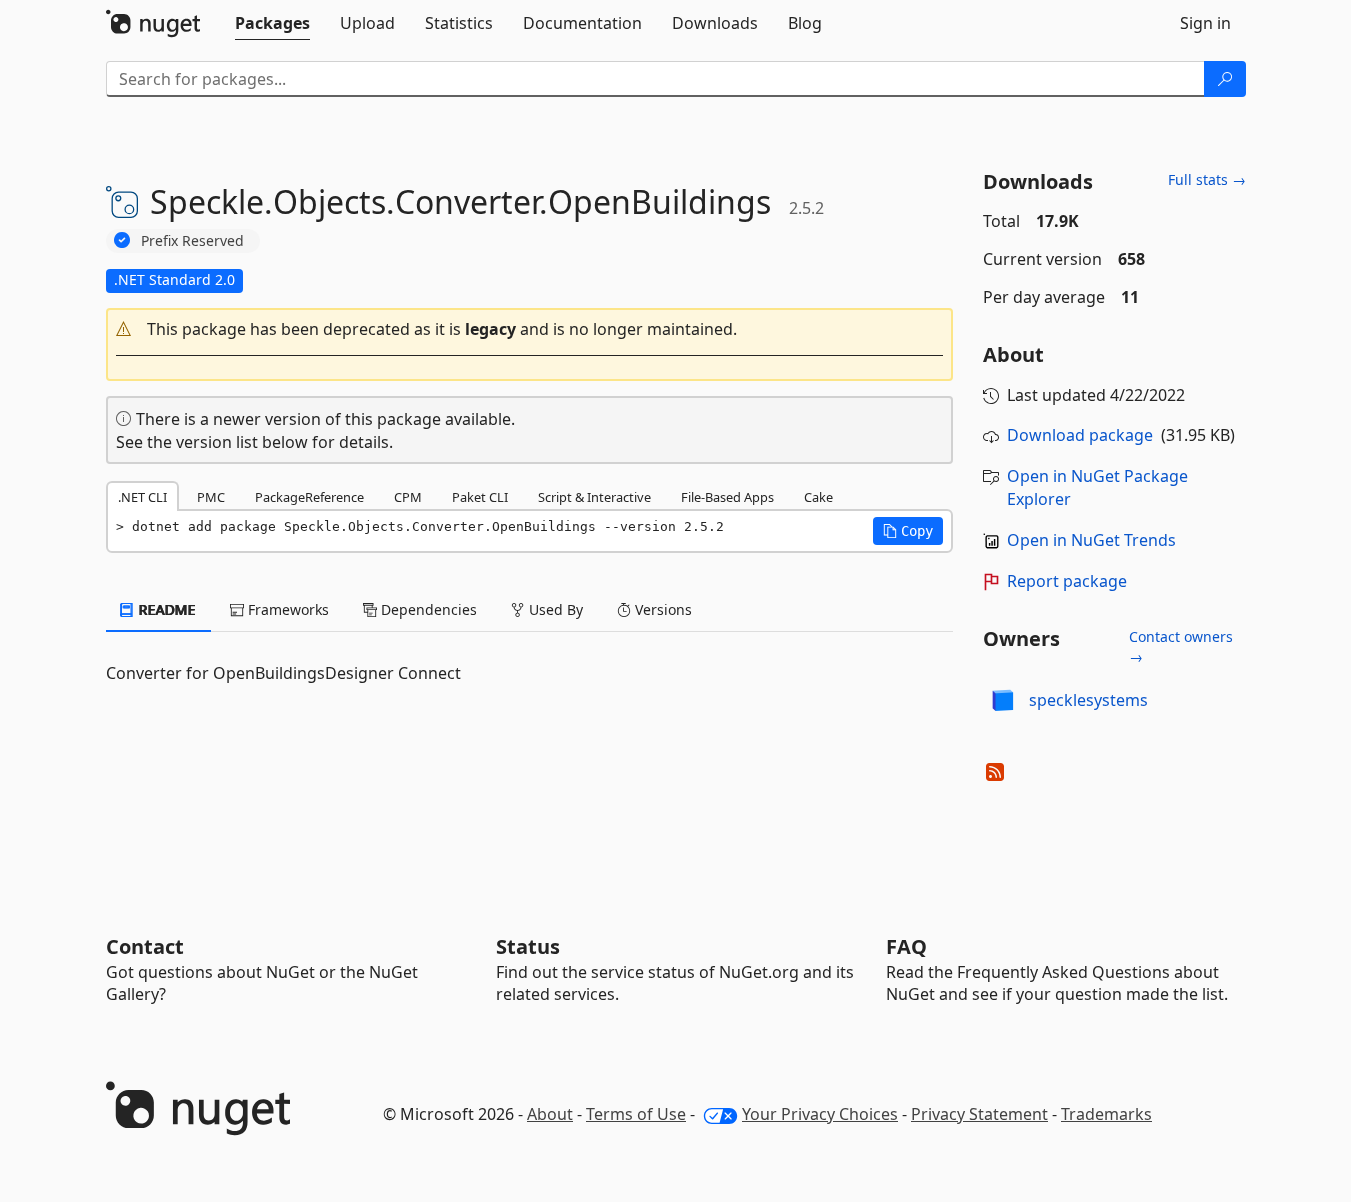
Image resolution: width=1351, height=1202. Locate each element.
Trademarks (1106, 1114)
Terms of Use (636, 1114)
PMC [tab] (211, 497)
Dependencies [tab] (427, 609)
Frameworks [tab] (286, 609)
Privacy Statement (979, 1114)
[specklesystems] (1003, 700)
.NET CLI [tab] (142, 497)
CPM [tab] (408, 497)
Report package (1067, 581)
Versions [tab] (661, 609)
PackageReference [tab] (309, 497)
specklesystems (1088, 700)
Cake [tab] (818, 497)
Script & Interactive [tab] (594, 497)
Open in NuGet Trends (1091, 540)
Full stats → (1207, 179)
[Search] (1225, 79)
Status (528, 946)
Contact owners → (1181, 646)
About (550, 1114)
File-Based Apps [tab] (727, 497)
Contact (145, 946)
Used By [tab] (554, 609)
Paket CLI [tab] (480, 497)
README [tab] (165, 609)
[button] (530, 329)
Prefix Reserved (192, 240)
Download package (1080, 435)
